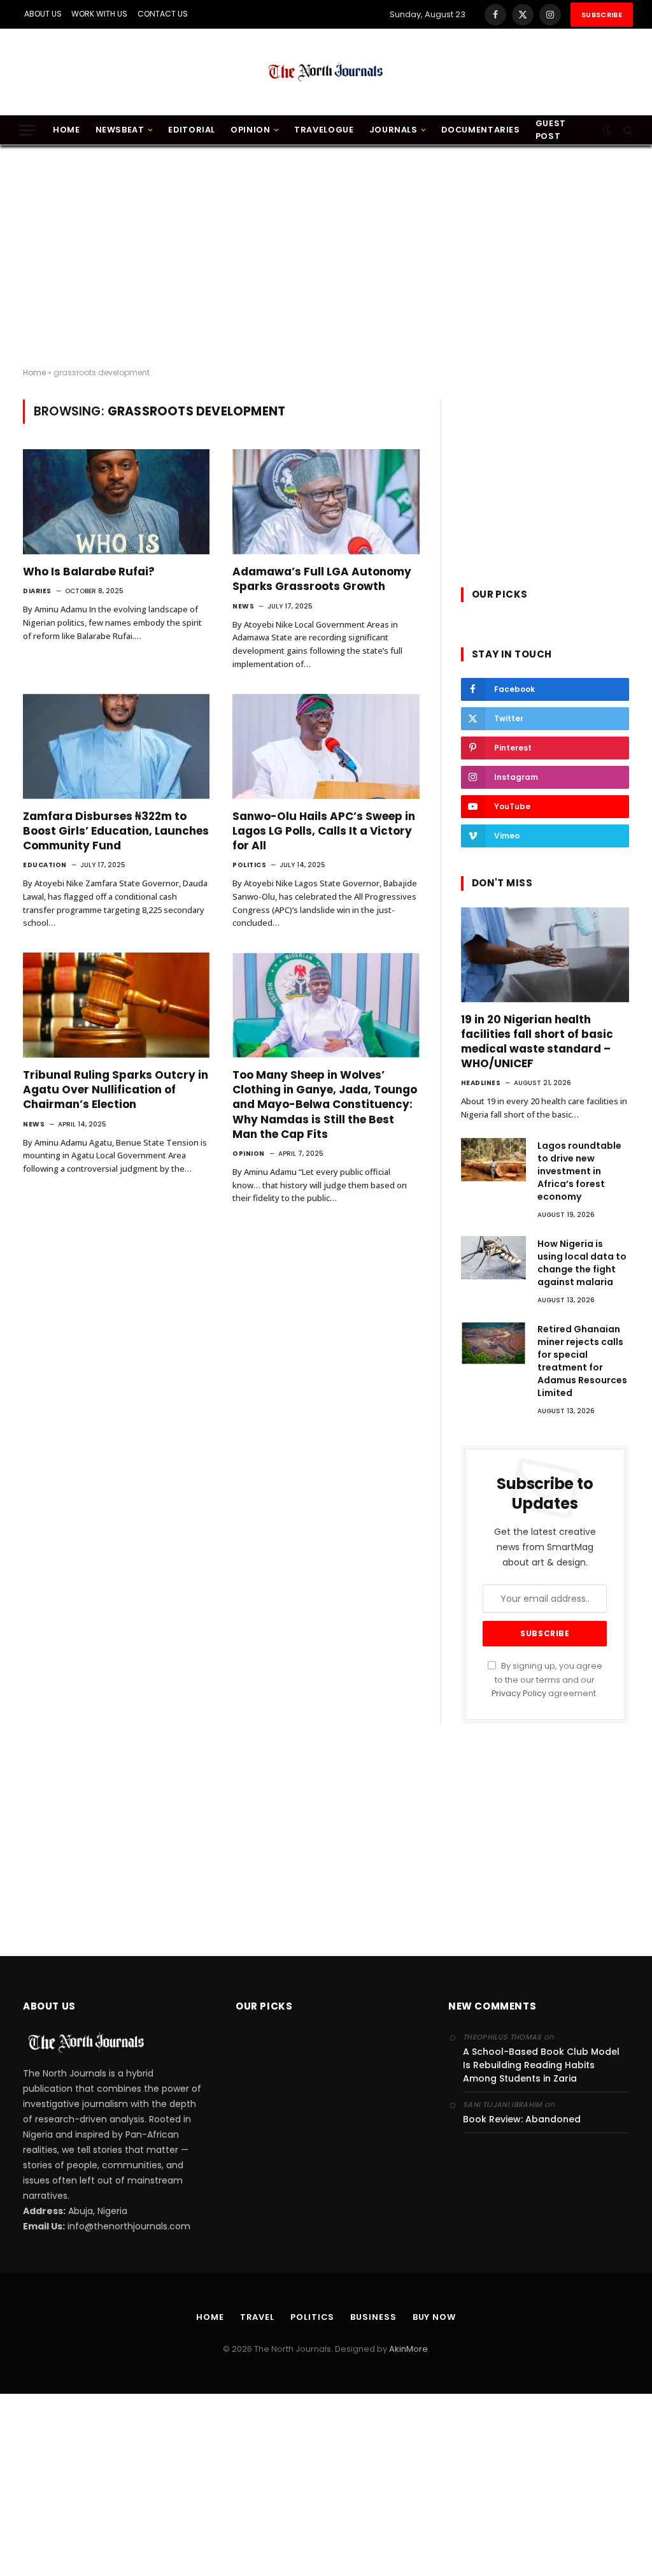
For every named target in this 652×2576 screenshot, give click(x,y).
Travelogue (324, 130)
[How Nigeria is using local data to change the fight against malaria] (493, 1258)
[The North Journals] (326, 72)
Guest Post (551, 130)
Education (45, 865)
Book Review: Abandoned (522, 2119)
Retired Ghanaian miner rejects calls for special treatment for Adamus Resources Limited (582, 1361)
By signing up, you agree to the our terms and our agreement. (547, 1680)
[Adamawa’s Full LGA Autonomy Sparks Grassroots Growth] (326, 502)
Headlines (481, 1083)
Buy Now (434, 2317)
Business (373, 2317)
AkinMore (408, 2349)
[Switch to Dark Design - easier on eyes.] (607, 130)
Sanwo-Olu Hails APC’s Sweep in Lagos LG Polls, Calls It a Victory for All (324, 831)
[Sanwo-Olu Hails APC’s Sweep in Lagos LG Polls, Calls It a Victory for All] (326, 746)
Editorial (192, 130)
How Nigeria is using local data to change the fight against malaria (582, 1263)
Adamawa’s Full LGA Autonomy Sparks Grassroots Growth (322, 579)
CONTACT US (163, 14)
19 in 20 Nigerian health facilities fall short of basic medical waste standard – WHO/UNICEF (537, 1042)
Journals (393, 130)
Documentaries (480, 130)
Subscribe (602, 15)
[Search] (627, 130)
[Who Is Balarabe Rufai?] (116, 502)
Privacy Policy (519, 1693)
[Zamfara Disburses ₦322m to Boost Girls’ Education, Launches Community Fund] (116, 746)
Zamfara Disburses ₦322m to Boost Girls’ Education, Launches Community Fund (116, 831)
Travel (257, 2317)
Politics (249, 865)
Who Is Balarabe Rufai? (89, 572)
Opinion (250, 130)
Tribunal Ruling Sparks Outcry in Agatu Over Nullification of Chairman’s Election (116, 1090)
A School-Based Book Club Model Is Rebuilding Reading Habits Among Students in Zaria (541, 2065)
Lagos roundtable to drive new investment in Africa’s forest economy (579, 1171)
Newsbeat (120, 130)
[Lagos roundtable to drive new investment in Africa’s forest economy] (493, 1160)
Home (67, 130)
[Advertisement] (326, 257)
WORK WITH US (99, 14)
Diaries (37, 591)
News (243, 606)
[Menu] (27, 130)
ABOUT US (43, 14)
